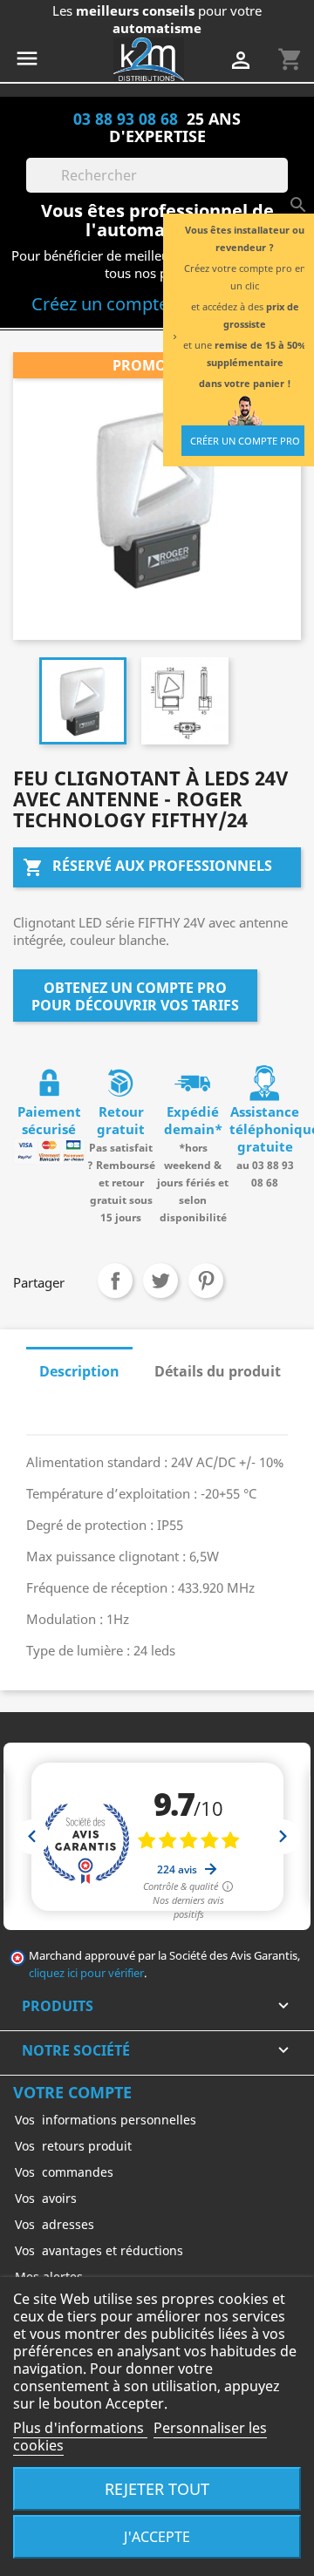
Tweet (160, 1281)
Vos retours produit (73, 2146)
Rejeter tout (157, 2488)
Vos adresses (55, 2224)
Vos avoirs (46, 2198)
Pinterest (206, 1281)
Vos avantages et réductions (99, 2250)
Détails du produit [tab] (218, 1371)
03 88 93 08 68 (126, 118)
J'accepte (157, 2537)
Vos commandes (64, 2172)
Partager (115, 1281)
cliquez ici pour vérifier (86, 1973)
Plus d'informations (80, 2428)
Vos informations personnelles (106, 2120)
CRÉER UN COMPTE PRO (245, 441)
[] (281, 187)
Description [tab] (79, 1371)
